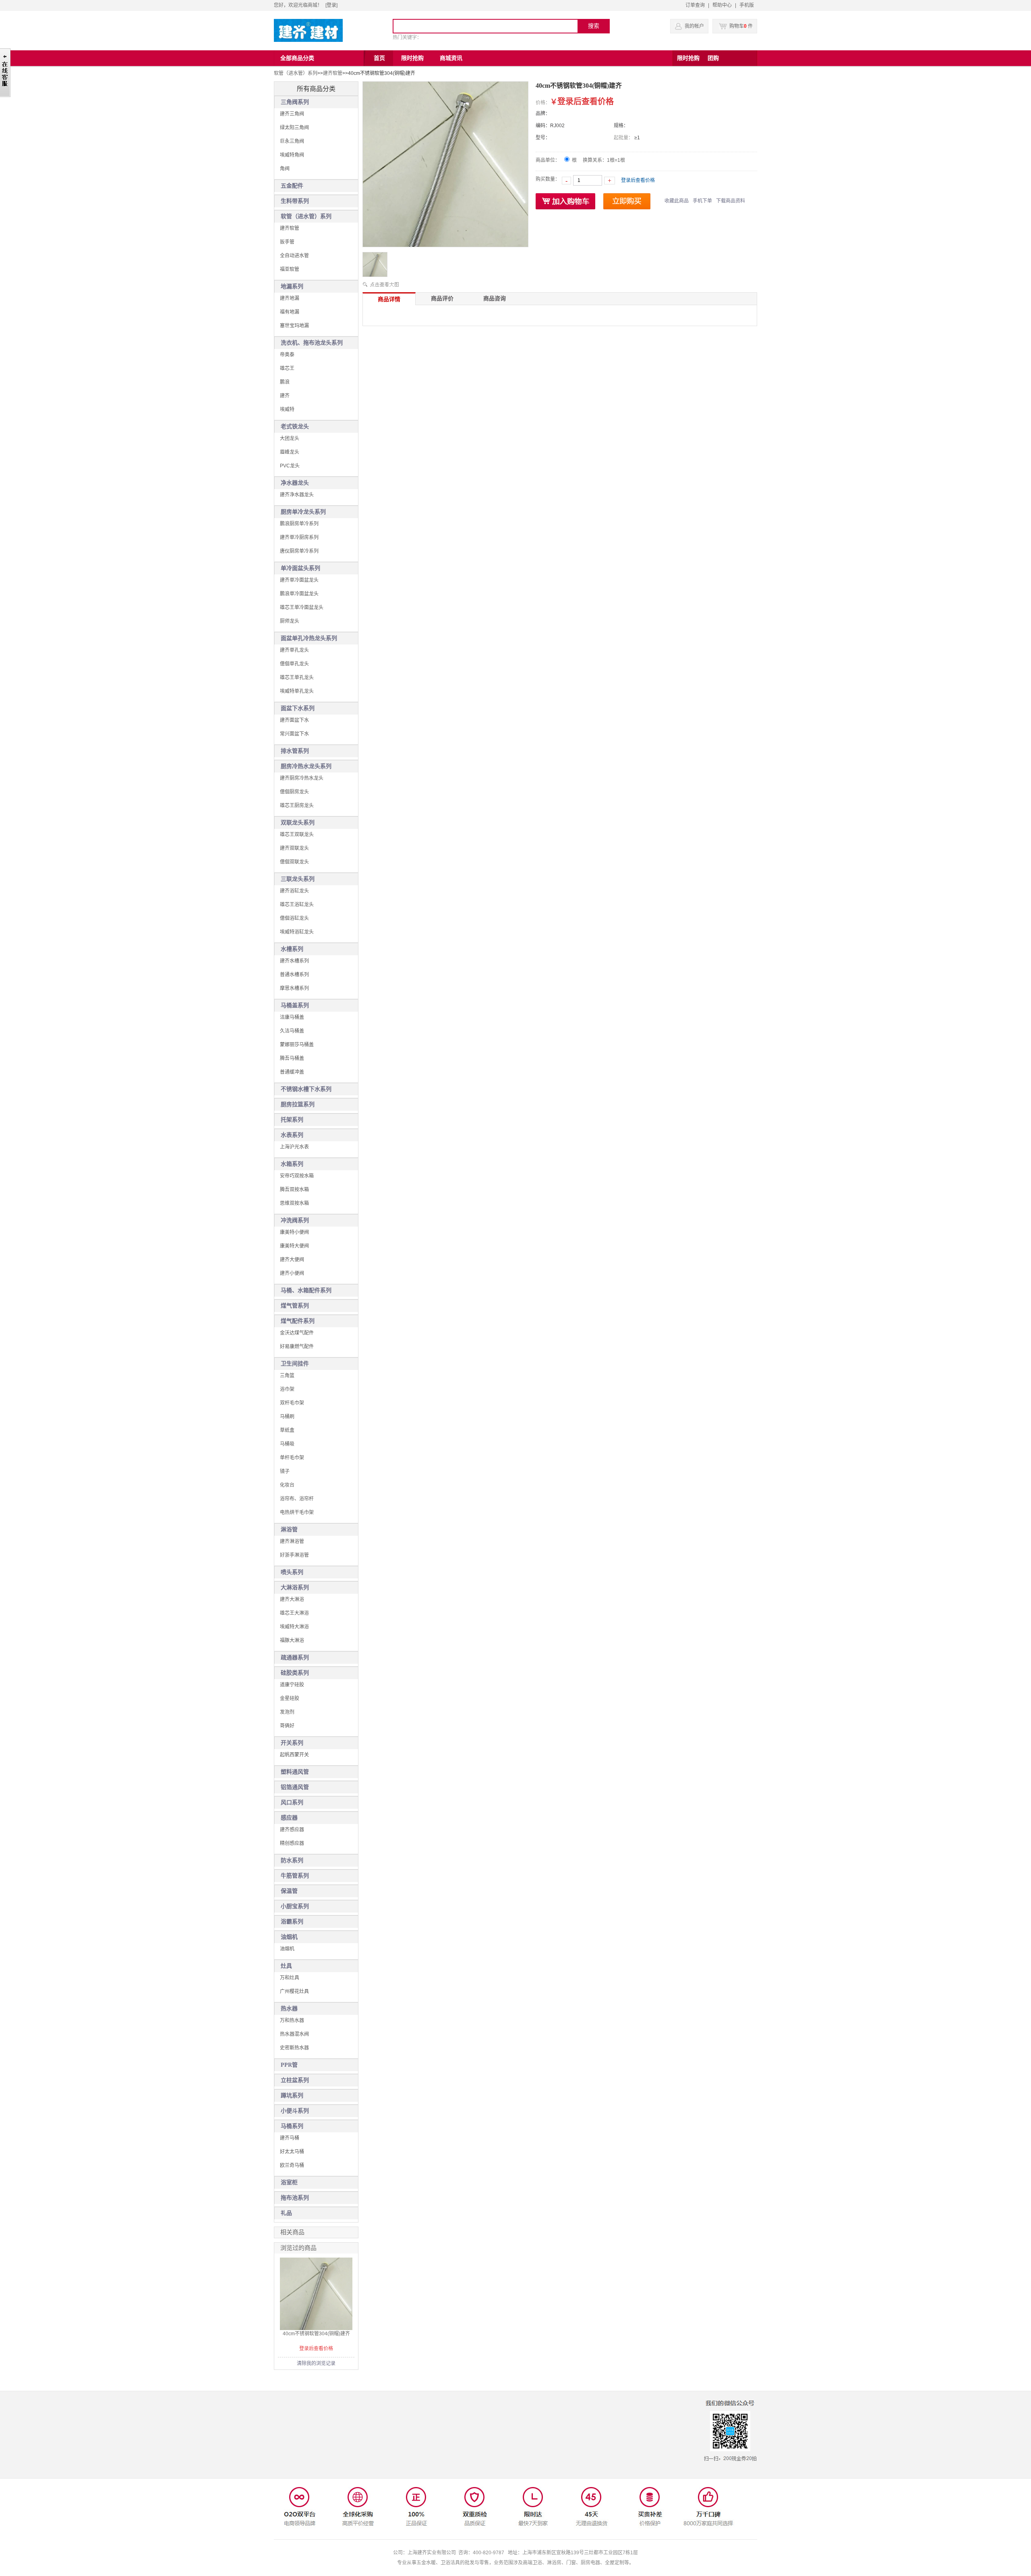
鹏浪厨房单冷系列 (299, 524)
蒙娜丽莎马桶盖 (297, 1045)
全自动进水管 (294, 256)
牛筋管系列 (295, 1876)
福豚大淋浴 (292, 1640)
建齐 (285, 396)
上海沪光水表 (294, 1147)
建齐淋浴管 (292, 1541)
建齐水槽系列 (294, 961)
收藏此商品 (677, 201)
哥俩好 (287, 1726)
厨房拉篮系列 (298, 1104)
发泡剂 (287, 1712)
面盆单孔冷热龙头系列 (309, 638)
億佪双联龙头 (294, 862)
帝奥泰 (287, 355)
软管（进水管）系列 (296, 73)
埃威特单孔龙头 (297, 691)
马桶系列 (292, 2126)
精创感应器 (292, 1843)
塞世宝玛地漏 (294, 326)
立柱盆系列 (295, 2080)
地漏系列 (292, 286)
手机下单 (702, 201)
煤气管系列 (295, 1306)
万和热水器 (292, 2020)
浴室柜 (289, 2182)
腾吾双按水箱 (294, 1190)
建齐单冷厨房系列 (299, 537)
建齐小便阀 (292, 1273)
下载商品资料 (731, 201)
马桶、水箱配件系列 (306, 1290)
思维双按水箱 (294, 1203)
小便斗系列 (295, 2111)
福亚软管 (290, 269)
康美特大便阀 (294, 1246)
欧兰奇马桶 (292, 2165)
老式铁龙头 (295, 427)
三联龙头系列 (298, 879)
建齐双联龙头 (294, 848)
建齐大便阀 (292, 1260)
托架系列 (292, 1120)
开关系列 (292, 1743)
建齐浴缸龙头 (294, 891)
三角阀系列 (295, 102)
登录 (331, 5)
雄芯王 (287, 368)
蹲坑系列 (292, 2096)
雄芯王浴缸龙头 (297, 905)
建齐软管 (333, 73)
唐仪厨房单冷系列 (299, 551)
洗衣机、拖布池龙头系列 (312, 343)
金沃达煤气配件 (297, 1333)
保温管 (289, 1891)
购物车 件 (740, 26)
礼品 (286, 2213)
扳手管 (287, 242)
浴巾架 (287, 1389)
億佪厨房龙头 (294, 792)
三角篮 (287, 1376)
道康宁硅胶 (292, 1685)
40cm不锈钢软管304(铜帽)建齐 (316, 2334)
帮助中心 (722, 5)
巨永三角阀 (292, 141)
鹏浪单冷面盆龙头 (299, 594)
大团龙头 (290, 438)
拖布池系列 (295, 2198)
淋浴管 (289, 1530)
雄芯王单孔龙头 (297, 678)
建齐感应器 (292, 1830)
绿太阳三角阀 (294, 128)
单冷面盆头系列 (300, 568)
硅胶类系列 (295, 1673)
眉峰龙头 (290, 452)
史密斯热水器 (294, 2048)
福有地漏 (290, 312)
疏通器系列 (295, 1658)
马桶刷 (287, 1417)
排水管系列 (295, 751)
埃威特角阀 (292, 155)
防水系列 (292, 1860)
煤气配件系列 (298, 1321)
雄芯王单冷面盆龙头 (302, 607)
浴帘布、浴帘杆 (297, 1499)
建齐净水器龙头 (297, 495)
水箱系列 (292, 1164)
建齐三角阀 (292, 114)
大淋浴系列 (295, 1588)
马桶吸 (287, 1444)
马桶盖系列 (295, 1005)
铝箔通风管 (295, 1787)
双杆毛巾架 (292, 1403)
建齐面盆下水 (294, 720)
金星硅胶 (290, 1698)
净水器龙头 (295, 483)
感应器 (289, 1818)
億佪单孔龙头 (294, 664)
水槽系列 (292, 949)
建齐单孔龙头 (294, 650)
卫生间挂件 (295, 1364)
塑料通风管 (295, 1772)
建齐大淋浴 (292, 1599)
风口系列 (292, 1802)
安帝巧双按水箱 (297, 1176)
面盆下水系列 (298, 708)
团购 (713, 58)
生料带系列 (295, 201)
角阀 (285, 169)
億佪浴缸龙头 (294, 918)
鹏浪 (285, 382)
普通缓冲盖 (292, 1072)
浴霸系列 (292, 1922)
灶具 (286, 1966)
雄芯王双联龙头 (297, 835)
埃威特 (287, 409)
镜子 (285, 1471)
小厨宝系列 (295, 1906)
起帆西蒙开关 (294, 1755)
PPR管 (289, 2065)
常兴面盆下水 (294, 734)
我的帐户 (694, 26)
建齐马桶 (290, 2138)
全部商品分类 (297, 58)
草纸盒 (287, 1430)
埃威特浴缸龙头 (297, 932)
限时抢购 (688, 58)
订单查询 (695, 5)
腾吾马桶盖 (292, 1058)
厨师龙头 (290, 621)
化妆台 (287, 1485)
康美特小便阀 (294, 1232)
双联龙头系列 (298, 823)
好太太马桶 (292, 2152)
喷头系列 (292, 1572)
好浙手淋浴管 (294, 1555)
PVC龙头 (290, 466)
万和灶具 (290, 1978)
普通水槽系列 (294, 975)
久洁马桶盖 (292, 1031)
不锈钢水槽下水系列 (306, 1089)
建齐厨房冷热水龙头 (302, 778)
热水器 (289, 2009)
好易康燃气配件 (297, 1347)
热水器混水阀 (294, 2034)
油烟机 (289, 1937)
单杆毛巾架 (292, 1458)
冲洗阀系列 (295, 1220)
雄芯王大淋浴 (294, 1613)
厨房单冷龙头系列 (303, 512)
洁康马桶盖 (292, 1017)
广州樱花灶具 (294, 1991)
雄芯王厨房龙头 (297, 806)
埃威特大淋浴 (294, 1627)
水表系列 (292, 1135)
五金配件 (292, 186)
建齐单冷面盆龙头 (299, 580)
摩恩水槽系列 (294, 988)
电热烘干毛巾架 (297, 1512)
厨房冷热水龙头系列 (306, 766)
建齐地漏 (290, 298)
